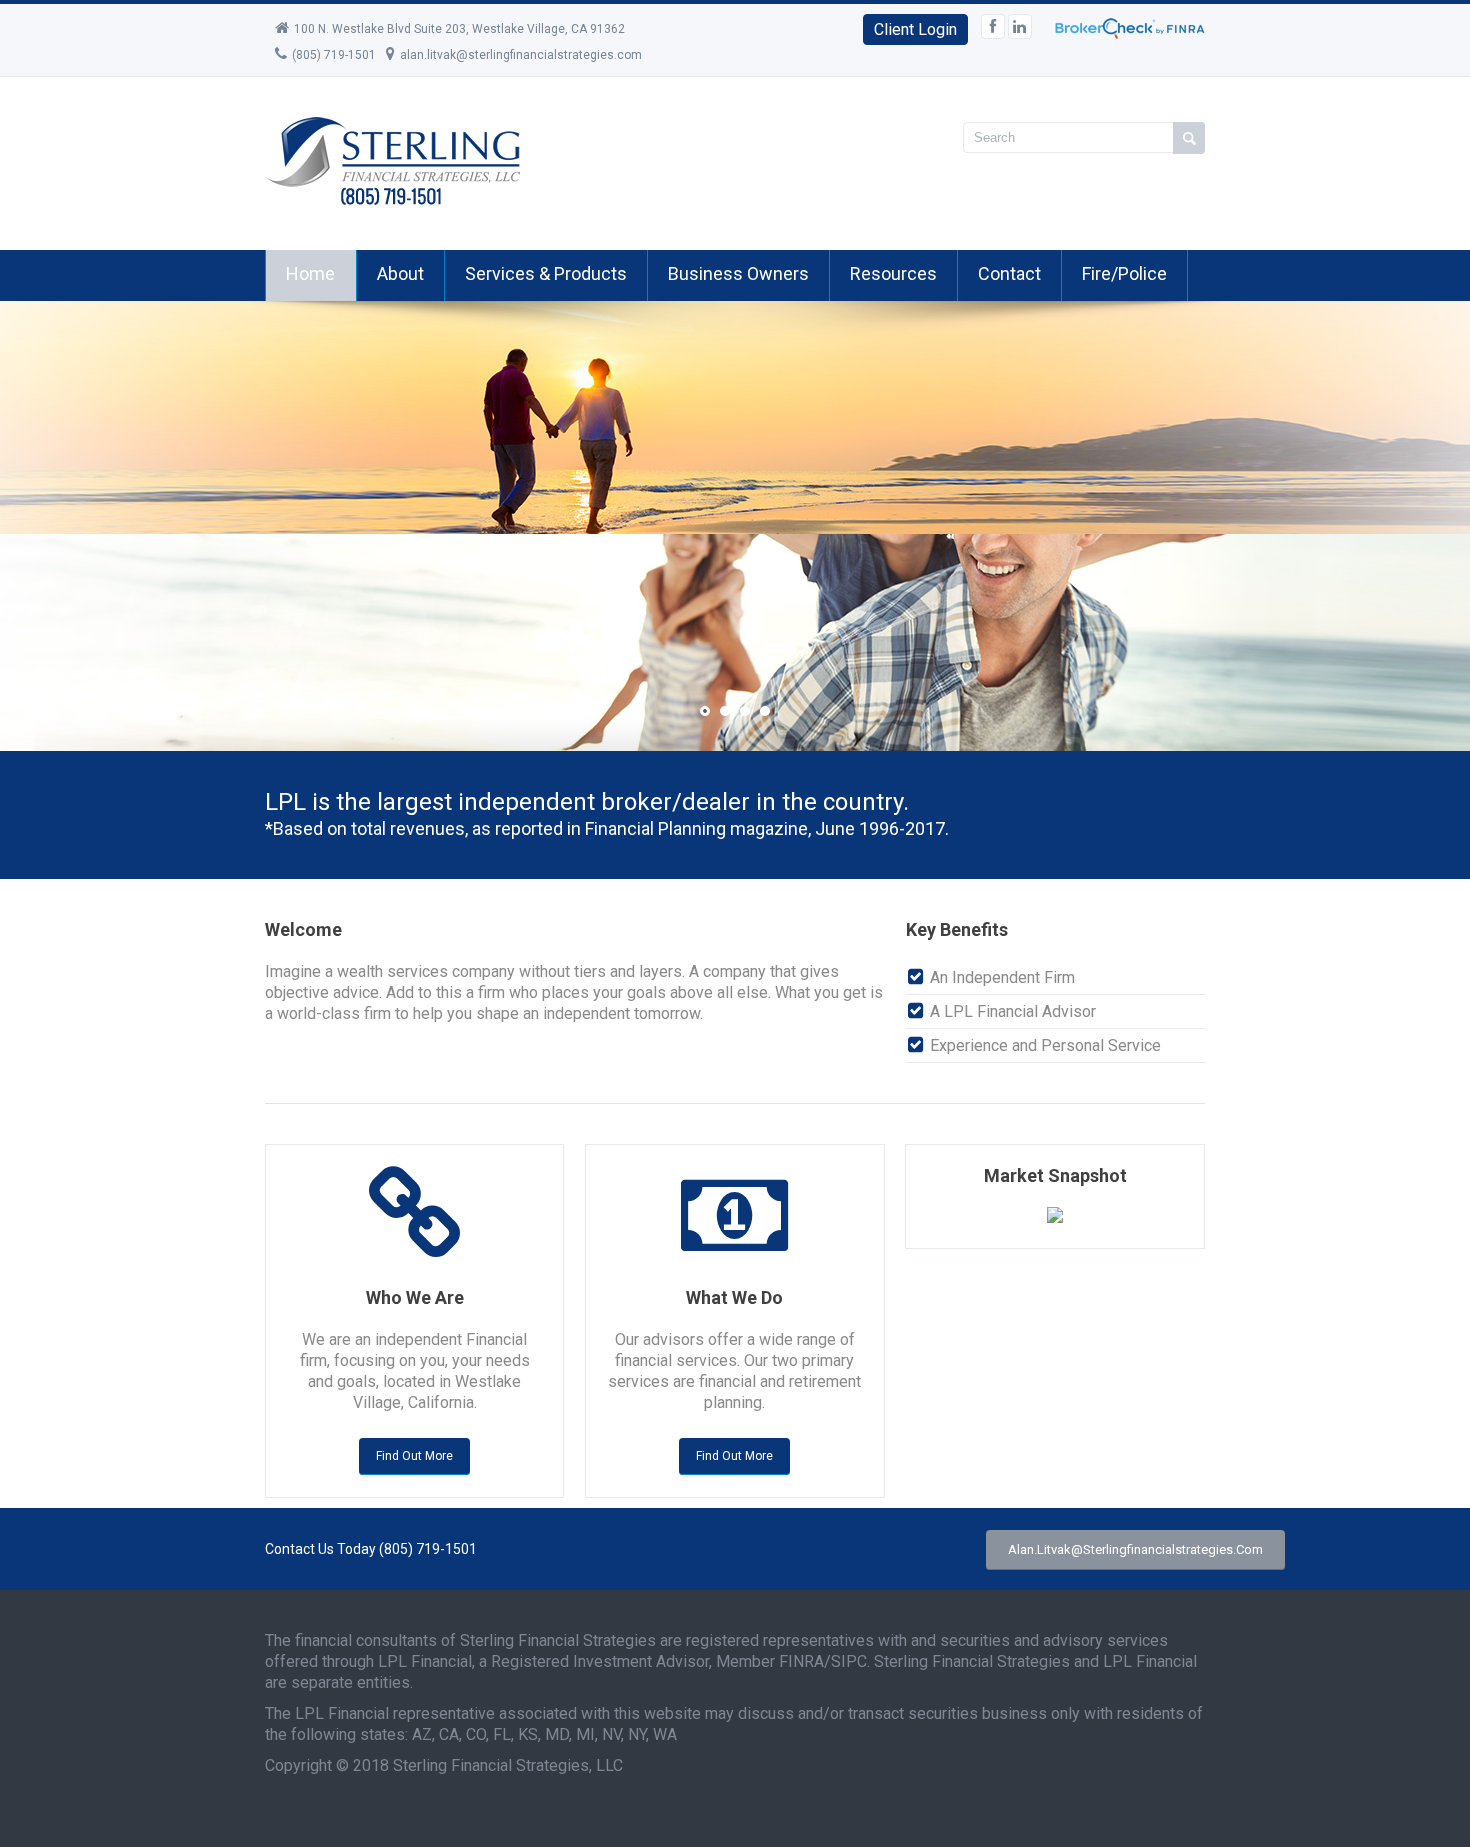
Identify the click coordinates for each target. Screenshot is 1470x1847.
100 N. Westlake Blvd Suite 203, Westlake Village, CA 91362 (459, 29)
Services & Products (546, 273)
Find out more (414, 1456)
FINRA (801, 1661)
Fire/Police (1124, 273)
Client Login (915, 29)
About (400, 273)
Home (310, 273)
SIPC (849, 1661)
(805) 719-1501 (334, 55)
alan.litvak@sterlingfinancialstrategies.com (521, 55)
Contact (1009, 273)
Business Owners (738, 273)
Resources (893, 273)
